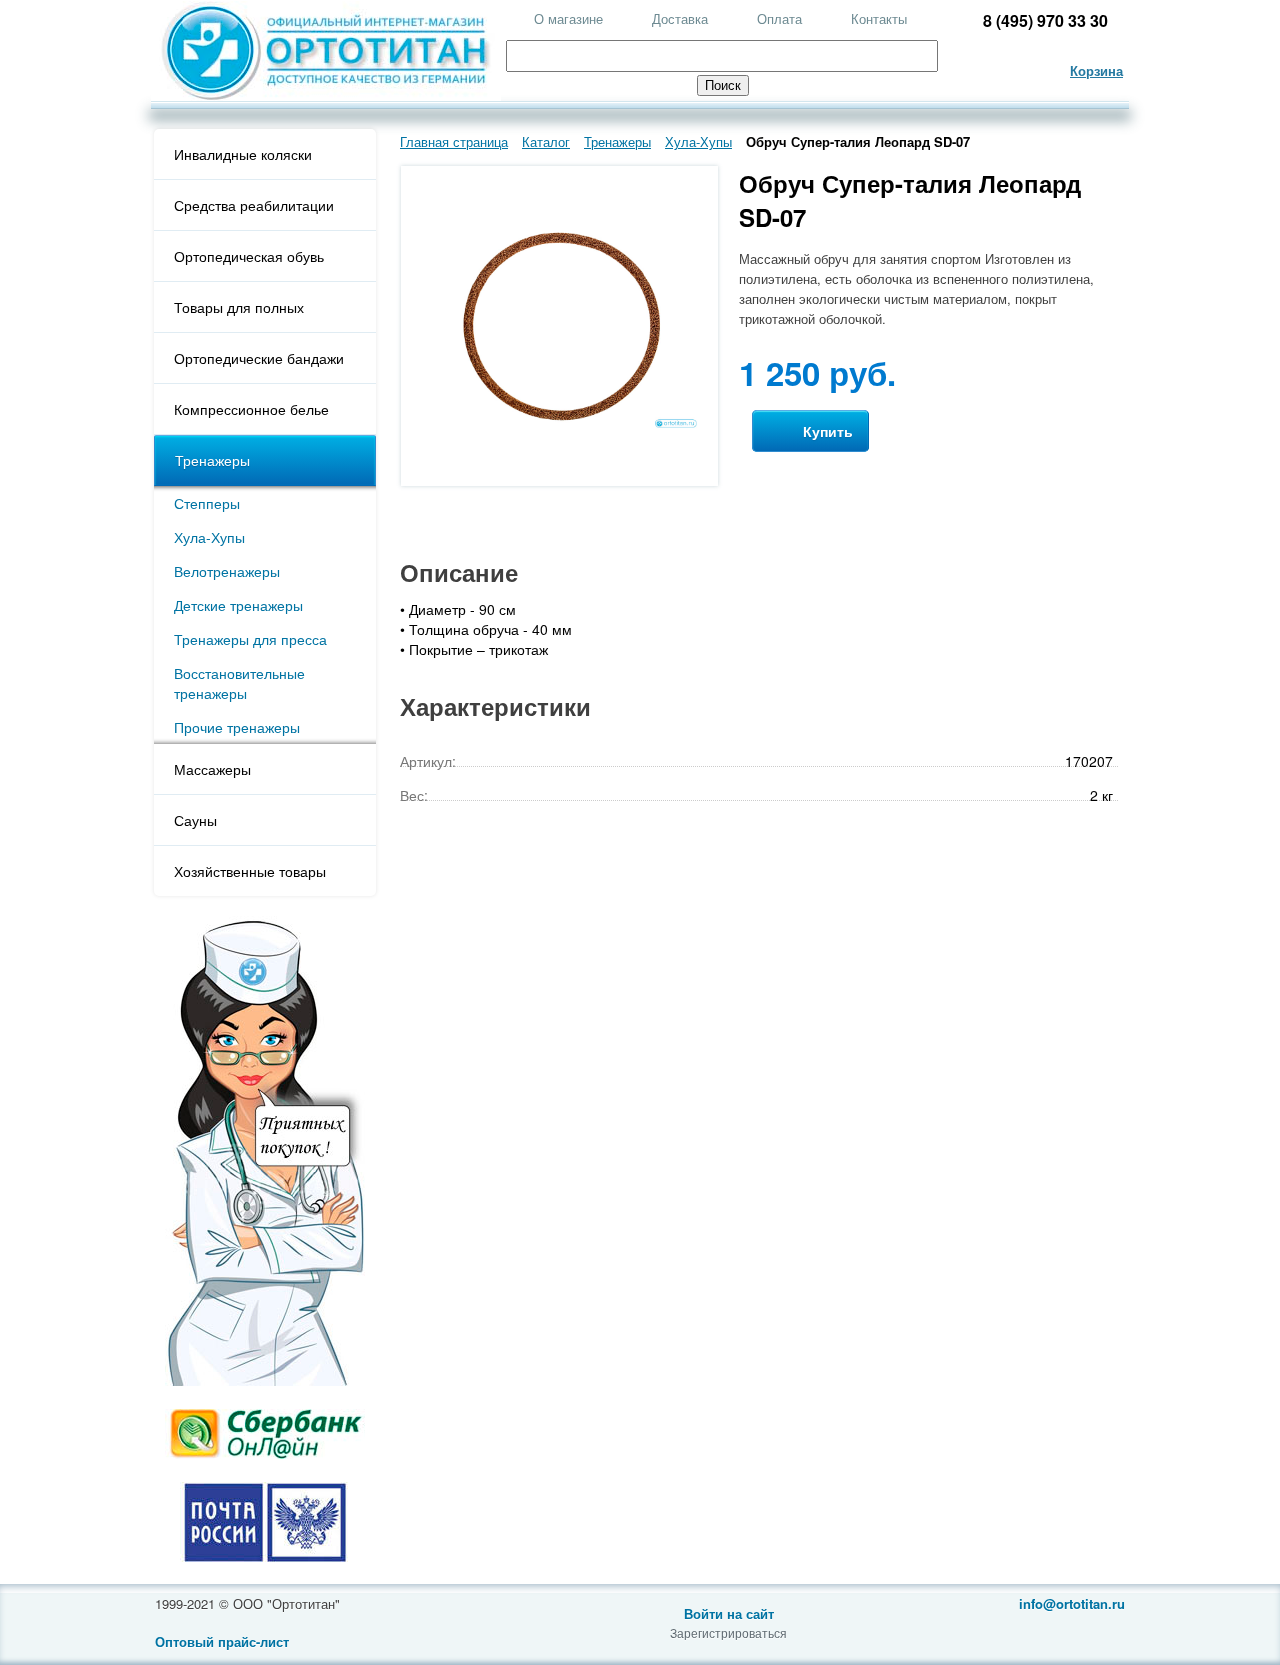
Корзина (1096, 70)
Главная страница (454, 141)
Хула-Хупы (209, 537)
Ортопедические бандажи (259, 358)
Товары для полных (239, 307)
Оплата (779, 18)
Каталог (546, 141)
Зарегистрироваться (728, 1632)
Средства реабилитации (254, 205)
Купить (826, 431)
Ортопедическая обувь (249, 256)
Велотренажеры (227, 571)
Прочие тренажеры (237, 727)
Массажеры (212, 769)
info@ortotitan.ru (1072, 1603)
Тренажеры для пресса (250, 639)
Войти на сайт (729, 1613)
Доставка (680, 18)
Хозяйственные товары (250, 871)
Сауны (195, 820)
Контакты (879, 18)
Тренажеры (212, 460)
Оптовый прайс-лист (222, 1641)
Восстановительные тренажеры (239, 683)
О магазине (568, 18)
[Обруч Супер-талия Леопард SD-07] (560, 424)
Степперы (207, 503)
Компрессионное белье (251, 409)
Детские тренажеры (238, 605)
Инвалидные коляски (243, 154)
